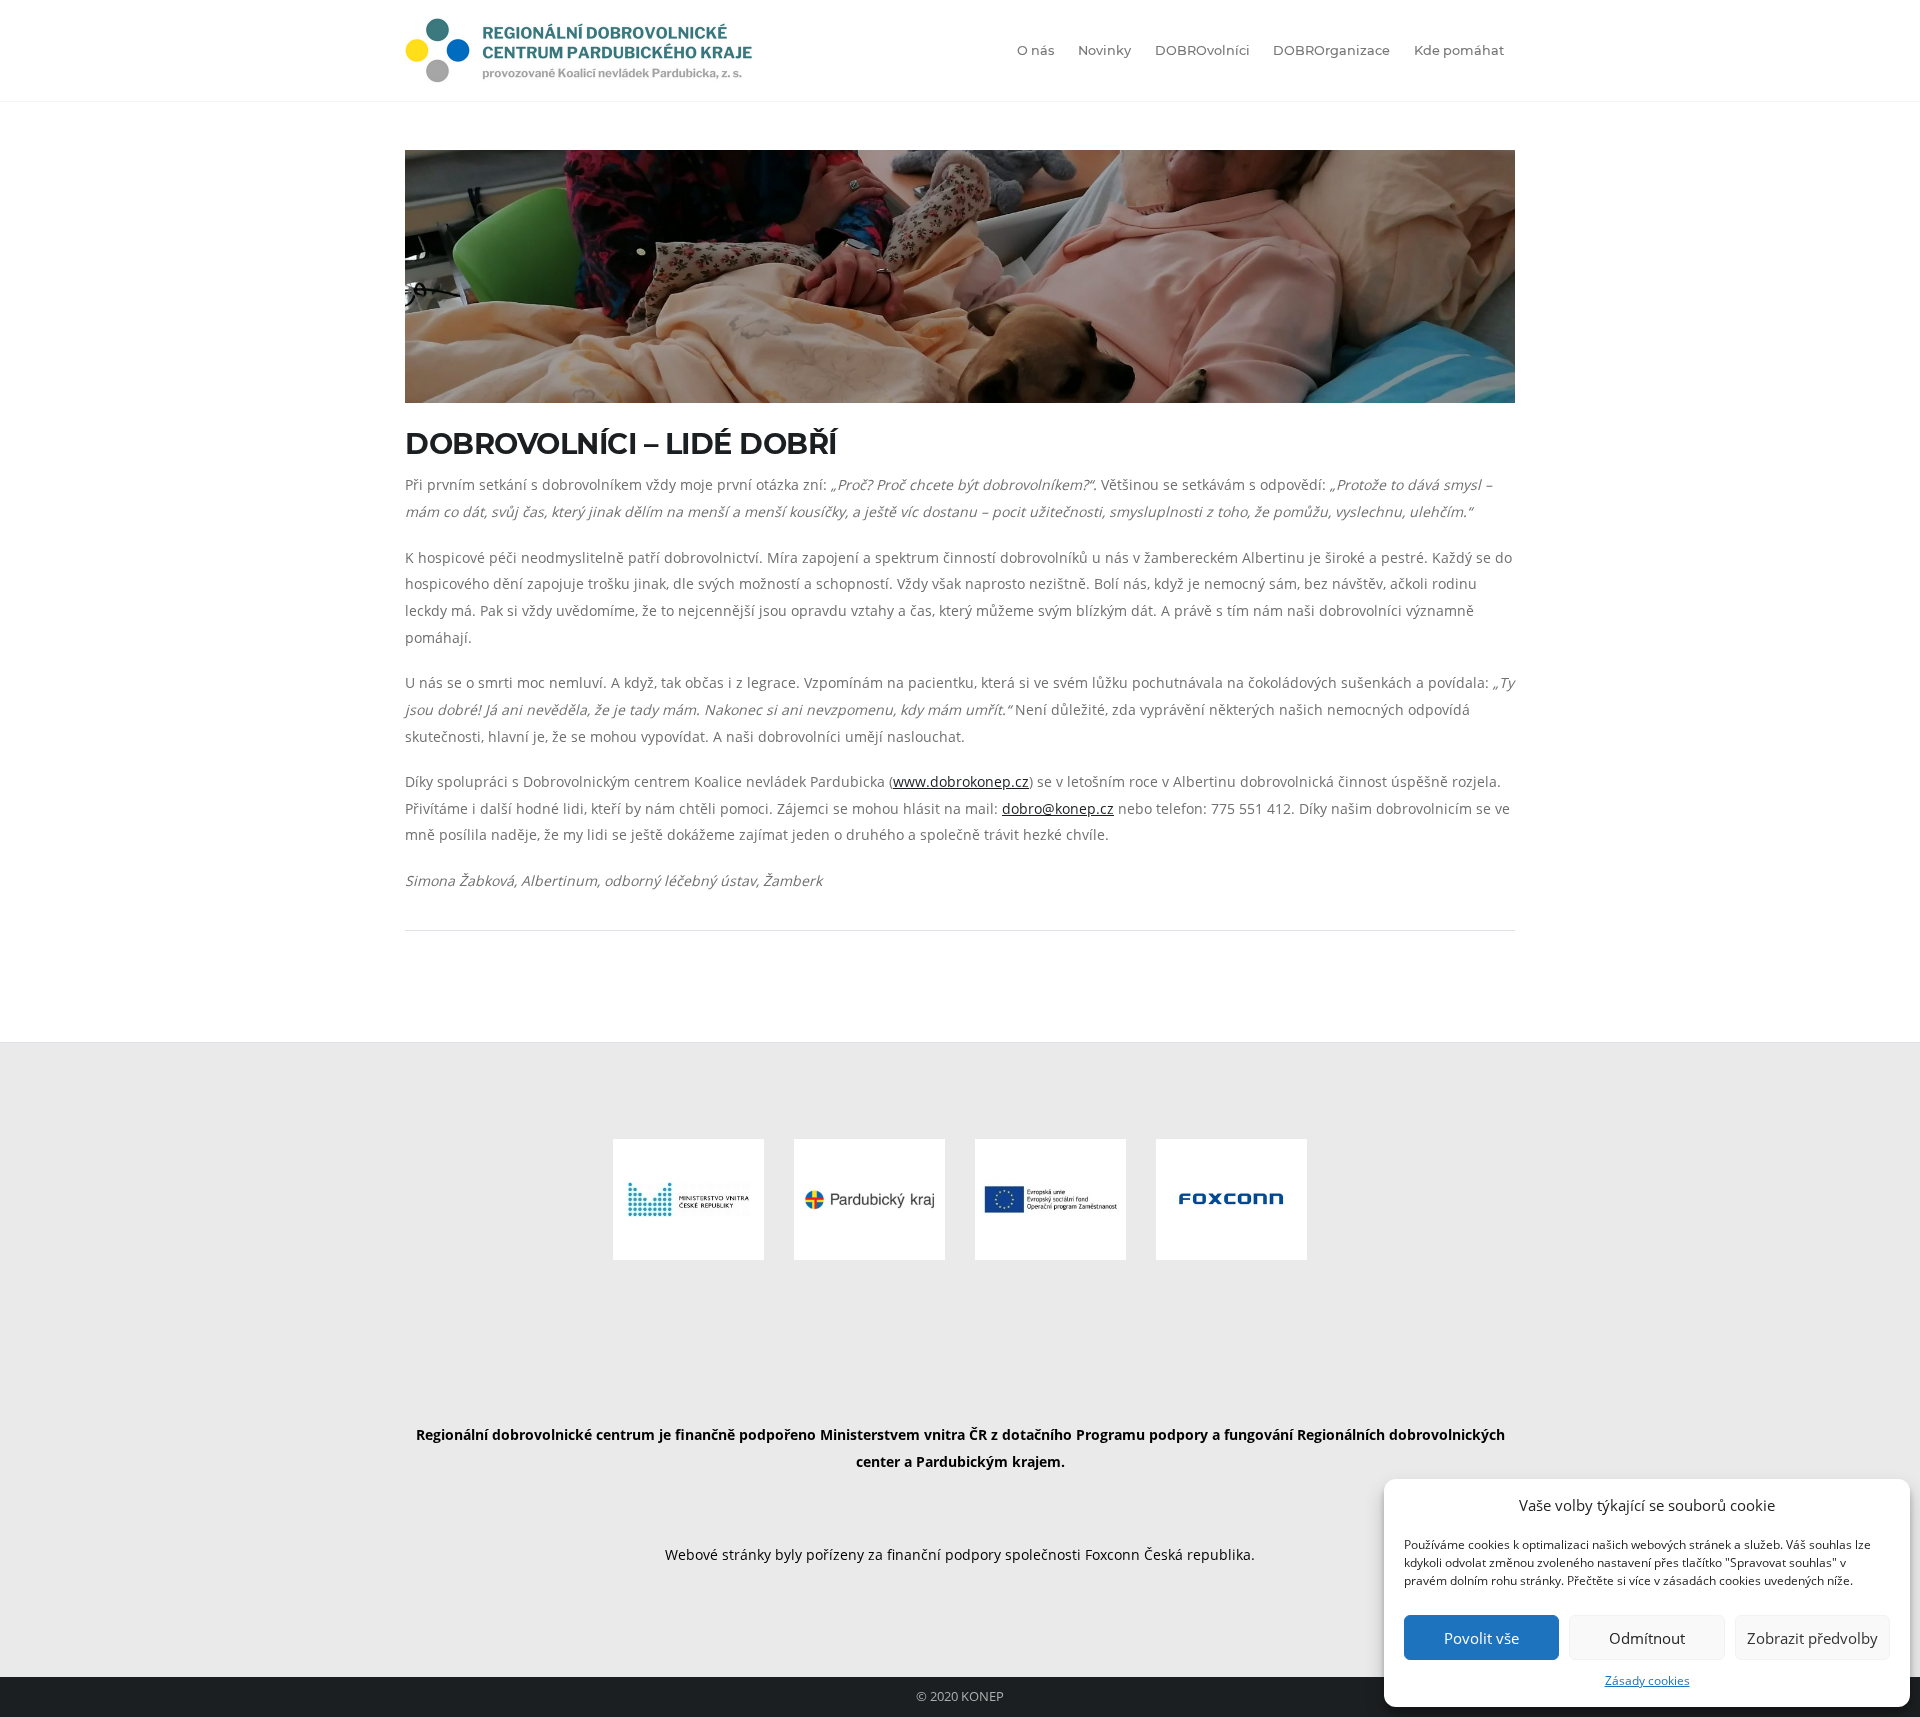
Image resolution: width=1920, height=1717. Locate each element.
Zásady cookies (1647, 1680)
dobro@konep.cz (1058, 808)
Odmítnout (1647, 1638)
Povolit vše (1481, 1638)
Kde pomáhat (1459, 50)
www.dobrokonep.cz (961, 781)
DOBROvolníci (1202, 50)
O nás (1035, 50)
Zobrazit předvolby (1812, 1638)
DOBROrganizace (1331, 50)
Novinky (1104, 50)
